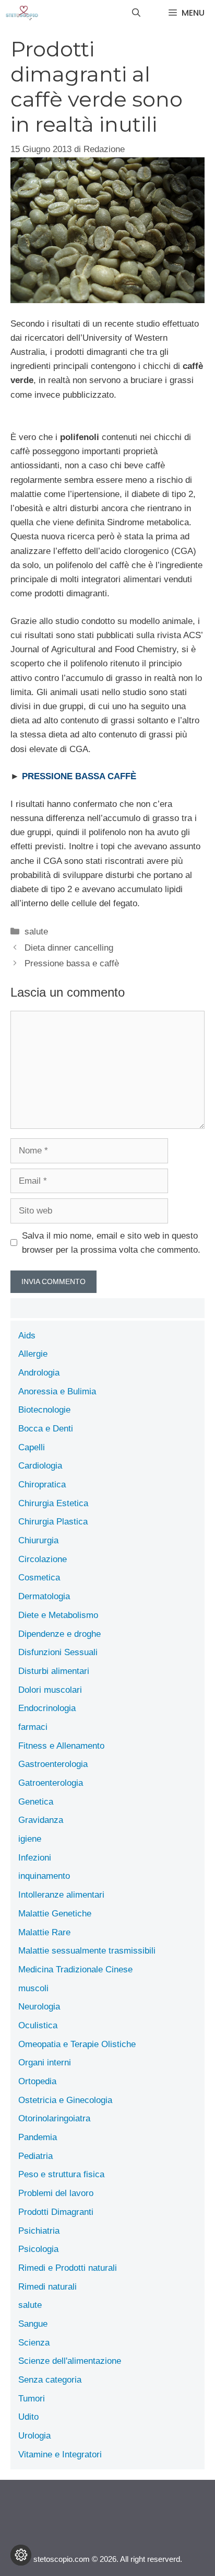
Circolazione (43, 1559)
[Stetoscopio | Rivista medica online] (22, 13)
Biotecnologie (44, 1410)
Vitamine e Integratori (60, 2454)
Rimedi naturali (47, 2287)
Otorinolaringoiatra (54, 2118)
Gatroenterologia (51, 1783)
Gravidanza (41, 1820)
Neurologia (39, 2007)
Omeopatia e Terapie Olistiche (77, 2044)
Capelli (32, 1447)
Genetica (36, 1802)
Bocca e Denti (46, 1429)
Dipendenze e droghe (59, 1634)
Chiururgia (38, 1540)
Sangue (33, 2324)
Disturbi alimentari (54, 1671)
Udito (28, 2417)
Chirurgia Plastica (53, 1522)
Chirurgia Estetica (53, 1503)
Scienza (34, 2343)
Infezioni (35, 1858)
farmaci (33, 1727)
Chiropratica (42, 1485)
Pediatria (35, 2156)
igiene (30, 1839)
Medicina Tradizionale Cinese (75, 1969)
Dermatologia (44, 1596)
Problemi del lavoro (56, 2193)
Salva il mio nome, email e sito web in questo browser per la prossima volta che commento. (111, 1243)
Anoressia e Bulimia (57, 1391)
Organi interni (45, 2063)
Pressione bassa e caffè (72, 963)
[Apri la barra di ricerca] (136, 13)
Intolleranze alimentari (61, 1895)
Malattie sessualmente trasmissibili (87, 1951)
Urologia (34, 2436)
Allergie (33, 1354)
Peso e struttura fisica (61, 2174)
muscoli (33, 1988)
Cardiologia (40, 1466)
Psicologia (38, 2249)
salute (36, 932)
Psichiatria (39, 2231)
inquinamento (44, 1876)
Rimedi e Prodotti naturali (68, 2268)
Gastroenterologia (53, 1764)
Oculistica (38, 2025)
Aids (27, 1336)
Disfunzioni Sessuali (58, 1652)
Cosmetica (39, 1578)
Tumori (32, 2399)
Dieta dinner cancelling (69, 948)
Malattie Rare (44, 1932)
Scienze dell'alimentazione (70, 2361)
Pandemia (38, 2137)
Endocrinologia (47, 1708)
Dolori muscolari (50, 1690)
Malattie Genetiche (55, 1914)
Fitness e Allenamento (61, 1746)
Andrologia (39, 1373)
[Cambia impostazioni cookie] (21, 2555)
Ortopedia (37, 2081)
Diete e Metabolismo (58, 1615)
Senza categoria (50, 2380)
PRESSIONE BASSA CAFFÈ (79, 776)
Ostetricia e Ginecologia (65, 2100)
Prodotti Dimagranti (56, 2212)
